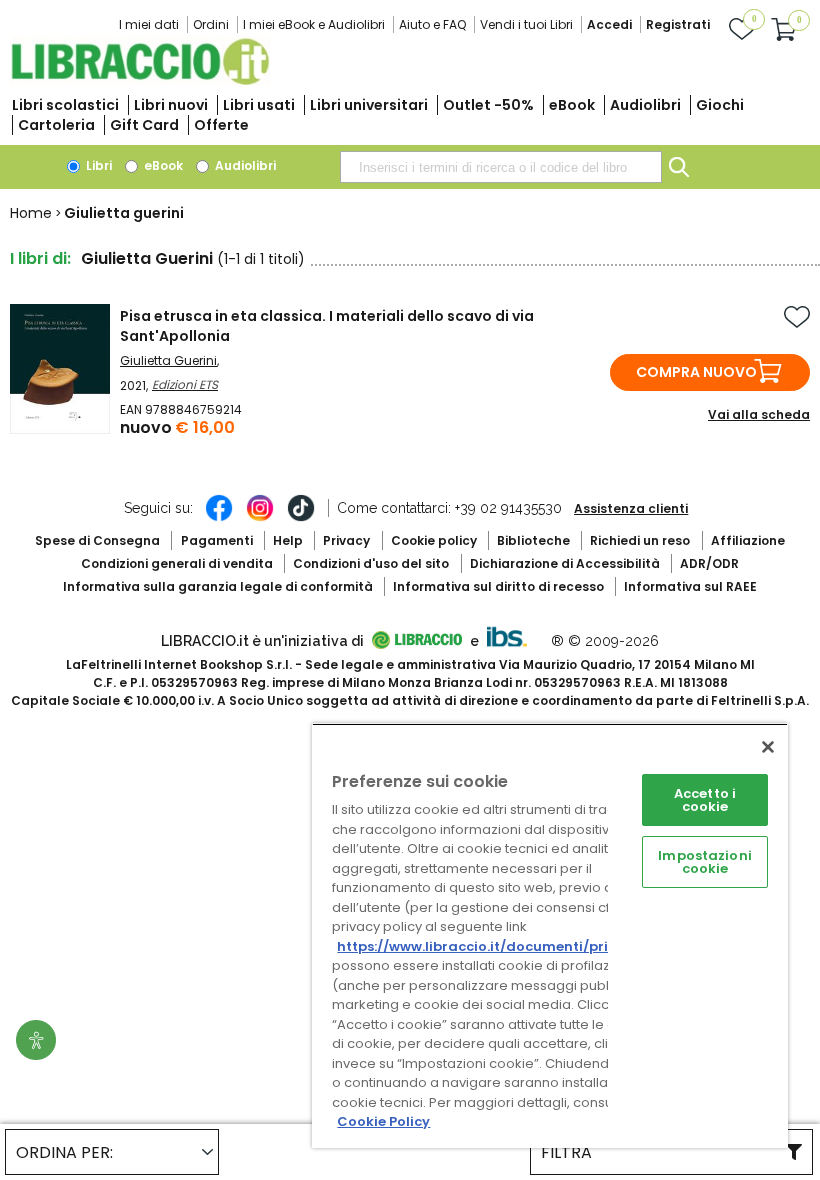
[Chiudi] (768, 747)
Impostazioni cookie (705, 862)
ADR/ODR (709, 563)
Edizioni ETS (185, 384)
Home (31, 213)
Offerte (221, 125)
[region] (550, 935)
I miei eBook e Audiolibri (314, 24)
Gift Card (144, 125)
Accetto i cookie (705, 800)
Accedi (609, 24)
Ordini (211, 24)
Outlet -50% (488, 105)
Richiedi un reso (640, 540)
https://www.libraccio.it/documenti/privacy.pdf (503, 946)
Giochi (720, 105)
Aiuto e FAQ (432, 24)
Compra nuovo (696, 372)
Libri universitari (369, 105)
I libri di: (40, 258)
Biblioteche (533, 540)
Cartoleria (56, 125)
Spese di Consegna (97, 540)
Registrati (678, 24)
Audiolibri (645, 105)
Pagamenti (217, 540)
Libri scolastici (65, 105)
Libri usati (259, 105)
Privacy (346, 540)
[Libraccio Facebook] (219, 518)
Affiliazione (748, 540)
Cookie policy (434, 540)
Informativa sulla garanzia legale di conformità (218, 586)
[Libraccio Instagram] (260, 518)
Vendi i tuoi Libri (526, 24)
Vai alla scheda (759, 414)
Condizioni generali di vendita (177, 563)
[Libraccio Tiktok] (301, 518)
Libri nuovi (171, 105)
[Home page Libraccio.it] (140, 80)
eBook (572, 105)
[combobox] (501, 167)
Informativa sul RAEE (690, 586)
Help (288, 540)
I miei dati (149, 24)
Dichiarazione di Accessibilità (565, 563)
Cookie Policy (383, 1121)
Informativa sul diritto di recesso (498, 586)
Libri (97, 165)
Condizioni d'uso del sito (371, 563)
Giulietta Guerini (168, 360)
